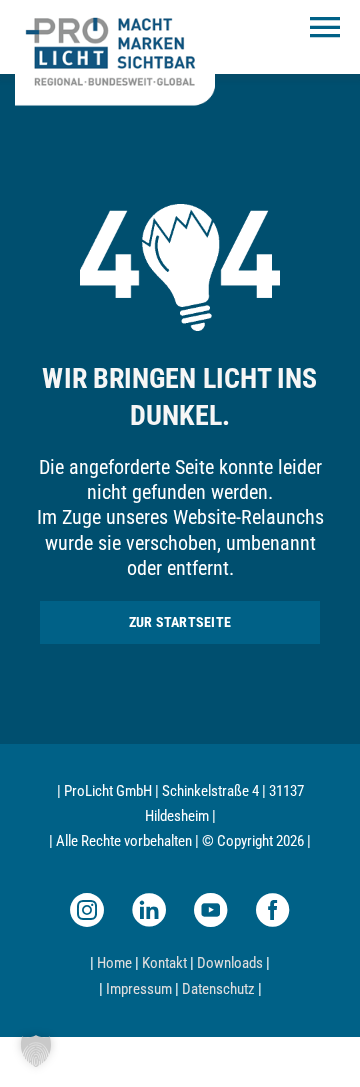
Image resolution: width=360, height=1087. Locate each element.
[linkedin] (149, 910)
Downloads (230, 963)
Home (114, 963)
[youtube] (211, 910)
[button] (36, 1051)
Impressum (139, 989)
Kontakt (164, 963)
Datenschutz (218, 989)
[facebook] (273, 910)
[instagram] (87, 910)
